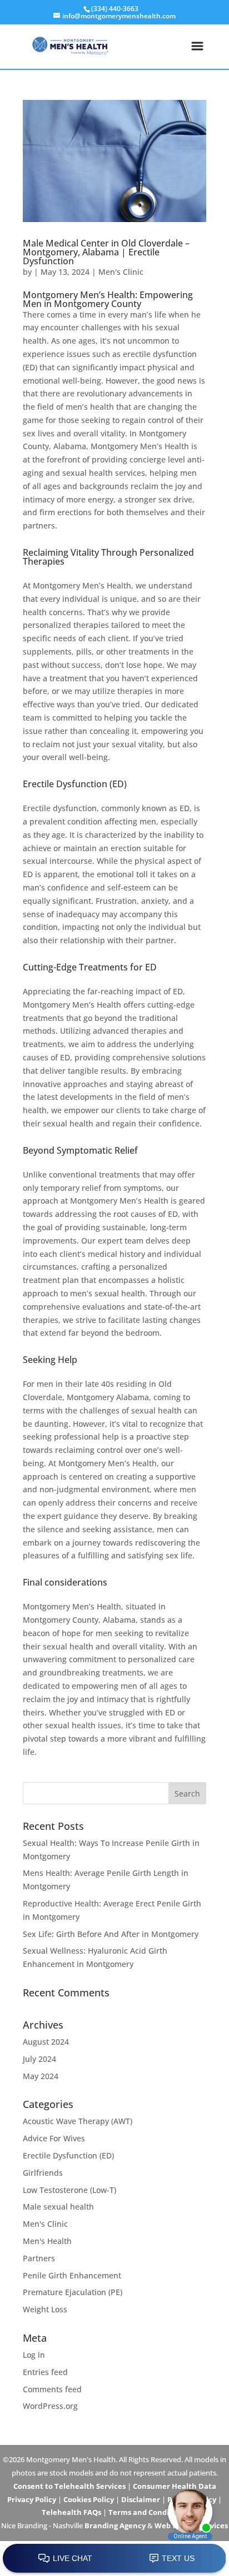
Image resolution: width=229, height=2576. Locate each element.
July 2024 (39, 2059)
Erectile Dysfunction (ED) (68, 2155)
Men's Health (47, 2241)
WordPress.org (50, 2406)
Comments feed (52, 2389)
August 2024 (46, 2042)
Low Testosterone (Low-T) (69, 2190)
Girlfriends (43, 2173)
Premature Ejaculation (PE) (73, 2292)
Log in (34, 2355)
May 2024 (41, 2076)
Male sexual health (58, 2207)
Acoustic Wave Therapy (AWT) (78, 2121)
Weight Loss (45, 2309)
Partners (39, 2258)
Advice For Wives (54, 2138)
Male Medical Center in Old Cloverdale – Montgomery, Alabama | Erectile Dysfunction (106, 252)
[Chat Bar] (114, 2559)
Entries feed (45, 2372)
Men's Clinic (121, 272)
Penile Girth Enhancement (72, 2275)
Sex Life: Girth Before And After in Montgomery (111, 1934)
